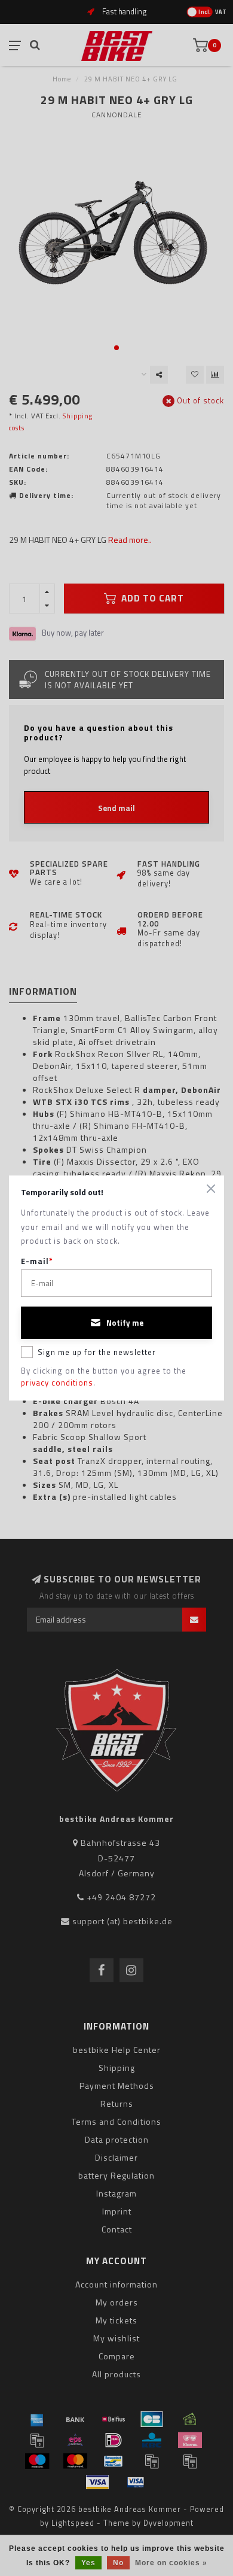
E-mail (37, 1261)
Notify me (125, 1323)
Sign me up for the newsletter (97, 1352)
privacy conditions (57, 1383)
